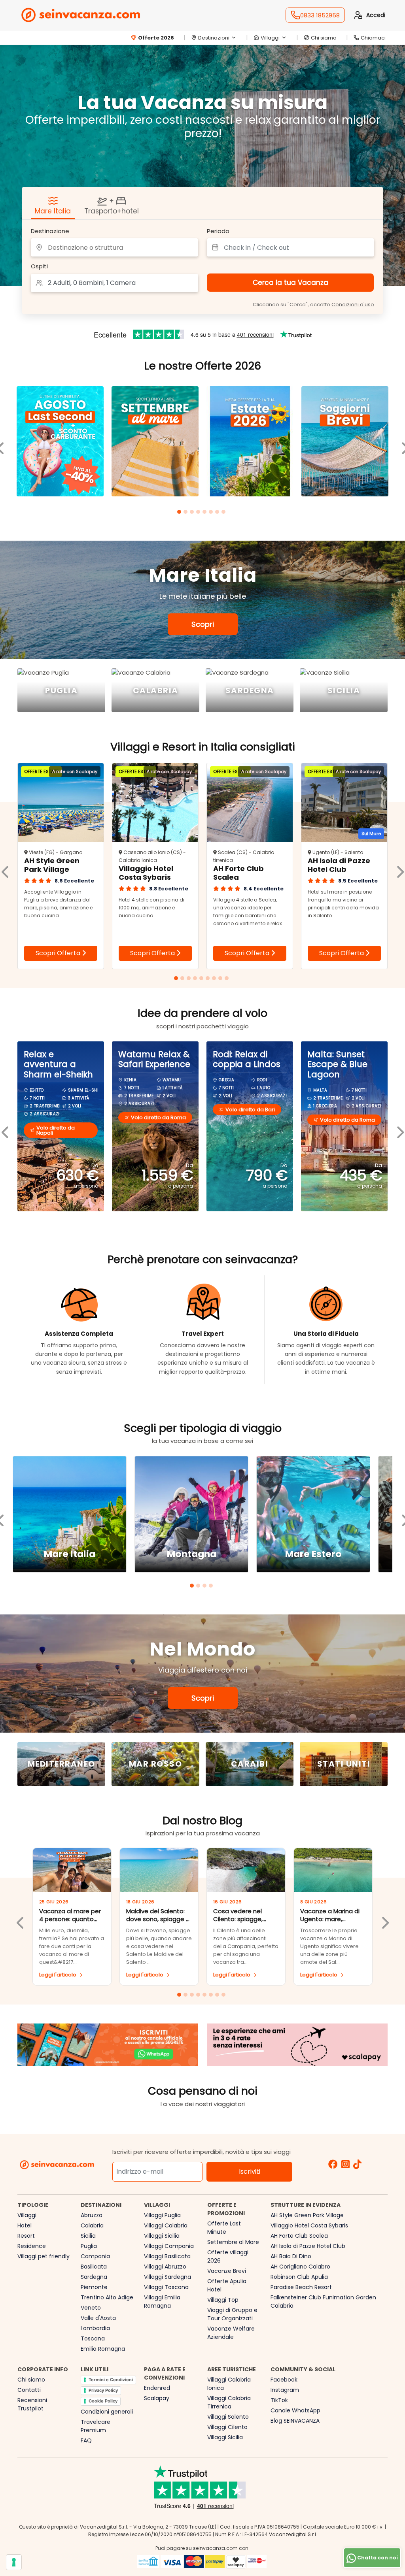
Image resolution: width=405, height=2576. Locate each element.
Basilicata (94, 2267)
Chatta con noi (377, 2558)
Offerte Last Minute (224, 2228)
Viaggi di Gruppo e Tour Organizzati (232, 2314)
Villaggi (27, 2215)
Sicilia (88, 2236)
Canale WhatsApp (295, 2410)
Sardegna (94, 2277)
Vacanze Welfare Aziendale (231, 2333)
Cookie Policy (103, 2401)
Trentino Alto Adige (107, 2297)
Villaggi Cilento (227, 2427)
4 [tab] (199, 513)
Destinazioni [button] (214, 38)
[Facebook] (333, 2165)
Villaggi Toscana (166, 2287)
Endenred (157, 2388)
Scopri (203, 624)
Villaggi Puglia (162, 2215)
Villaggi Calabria (166, 2225)
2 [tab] (187, 513)
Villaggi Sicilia (162, 2236)
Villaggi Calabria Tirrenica (229, 2402)
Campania (95, 2256)
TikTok (279, 2400)
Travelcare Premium (96, 2426)
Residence (32, 2246)
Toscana (93, 2338)
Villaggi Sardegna (167, 2277)
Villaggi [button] (270, 38)
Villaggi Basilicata (167, 2256)
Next (384, 1917)
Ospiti (39, 266)
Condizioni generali (107, 2412)
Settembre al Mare (233, 2242)
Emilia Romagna (103, 2349)
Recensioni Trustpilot (32, 2404)
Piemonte (94, 2287)
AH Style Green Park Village (307, 2215)
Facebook (284, 2380)
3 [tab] (193, 513)
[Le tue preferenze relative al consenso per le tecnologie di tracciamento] (14, 2562)
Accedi (376, 15)
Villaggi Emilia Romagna (162, 2302)
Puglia (89, 2246)
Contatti (29, 2390)
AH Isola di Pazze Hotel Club (308, 2246)
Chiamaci (373, 38)
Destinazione (50, 231)
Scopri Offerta (59, 953)
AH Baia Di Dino (291, 2256)
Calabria (92, 2225)
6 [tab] (212, 513)
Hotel (25, 2225)
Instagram (285, 2390)
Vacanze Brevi (227, 2271)
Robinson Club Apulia (299, 2277)
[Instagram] (345, 2165)
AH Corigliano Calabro (300, 2267)
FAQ (86, 2440)
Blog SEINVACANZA (295, 2421)
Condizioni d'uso (353, 305)
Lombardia (95, 2328)
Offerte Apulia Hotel (227, 2285)
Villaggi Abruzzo (165, 2267)
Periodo (218, 231)
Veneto (91, 2308)
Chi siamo (324, 38)
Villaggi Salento (228, 2417)
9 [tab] (228, 979)
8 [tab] (225, 513)
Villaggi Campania (169, 2246)
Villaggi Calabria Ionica (229, 2384)
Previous (21, 1917)
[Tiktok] (357, 2165)
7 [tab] (218, 513)
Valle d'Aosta (98, 2318)
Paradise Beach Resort (301, 2287)
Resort (26, 2236)
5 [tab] (206, 513)
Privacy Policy (103, 2390)
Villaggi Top (223, 2300)
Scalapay (157, 2398)
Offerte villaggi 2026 (228, 2256)
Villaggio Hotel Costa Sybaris (309, 2225)
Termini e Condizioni (111, 2380)
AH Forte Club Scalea (299, 2236)
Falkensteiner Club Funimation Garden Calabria (323, 2302)
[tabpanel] (60, 442)
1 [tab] (180, 513)
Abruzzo (92, 2215)
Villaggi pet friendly (44, 2256)
